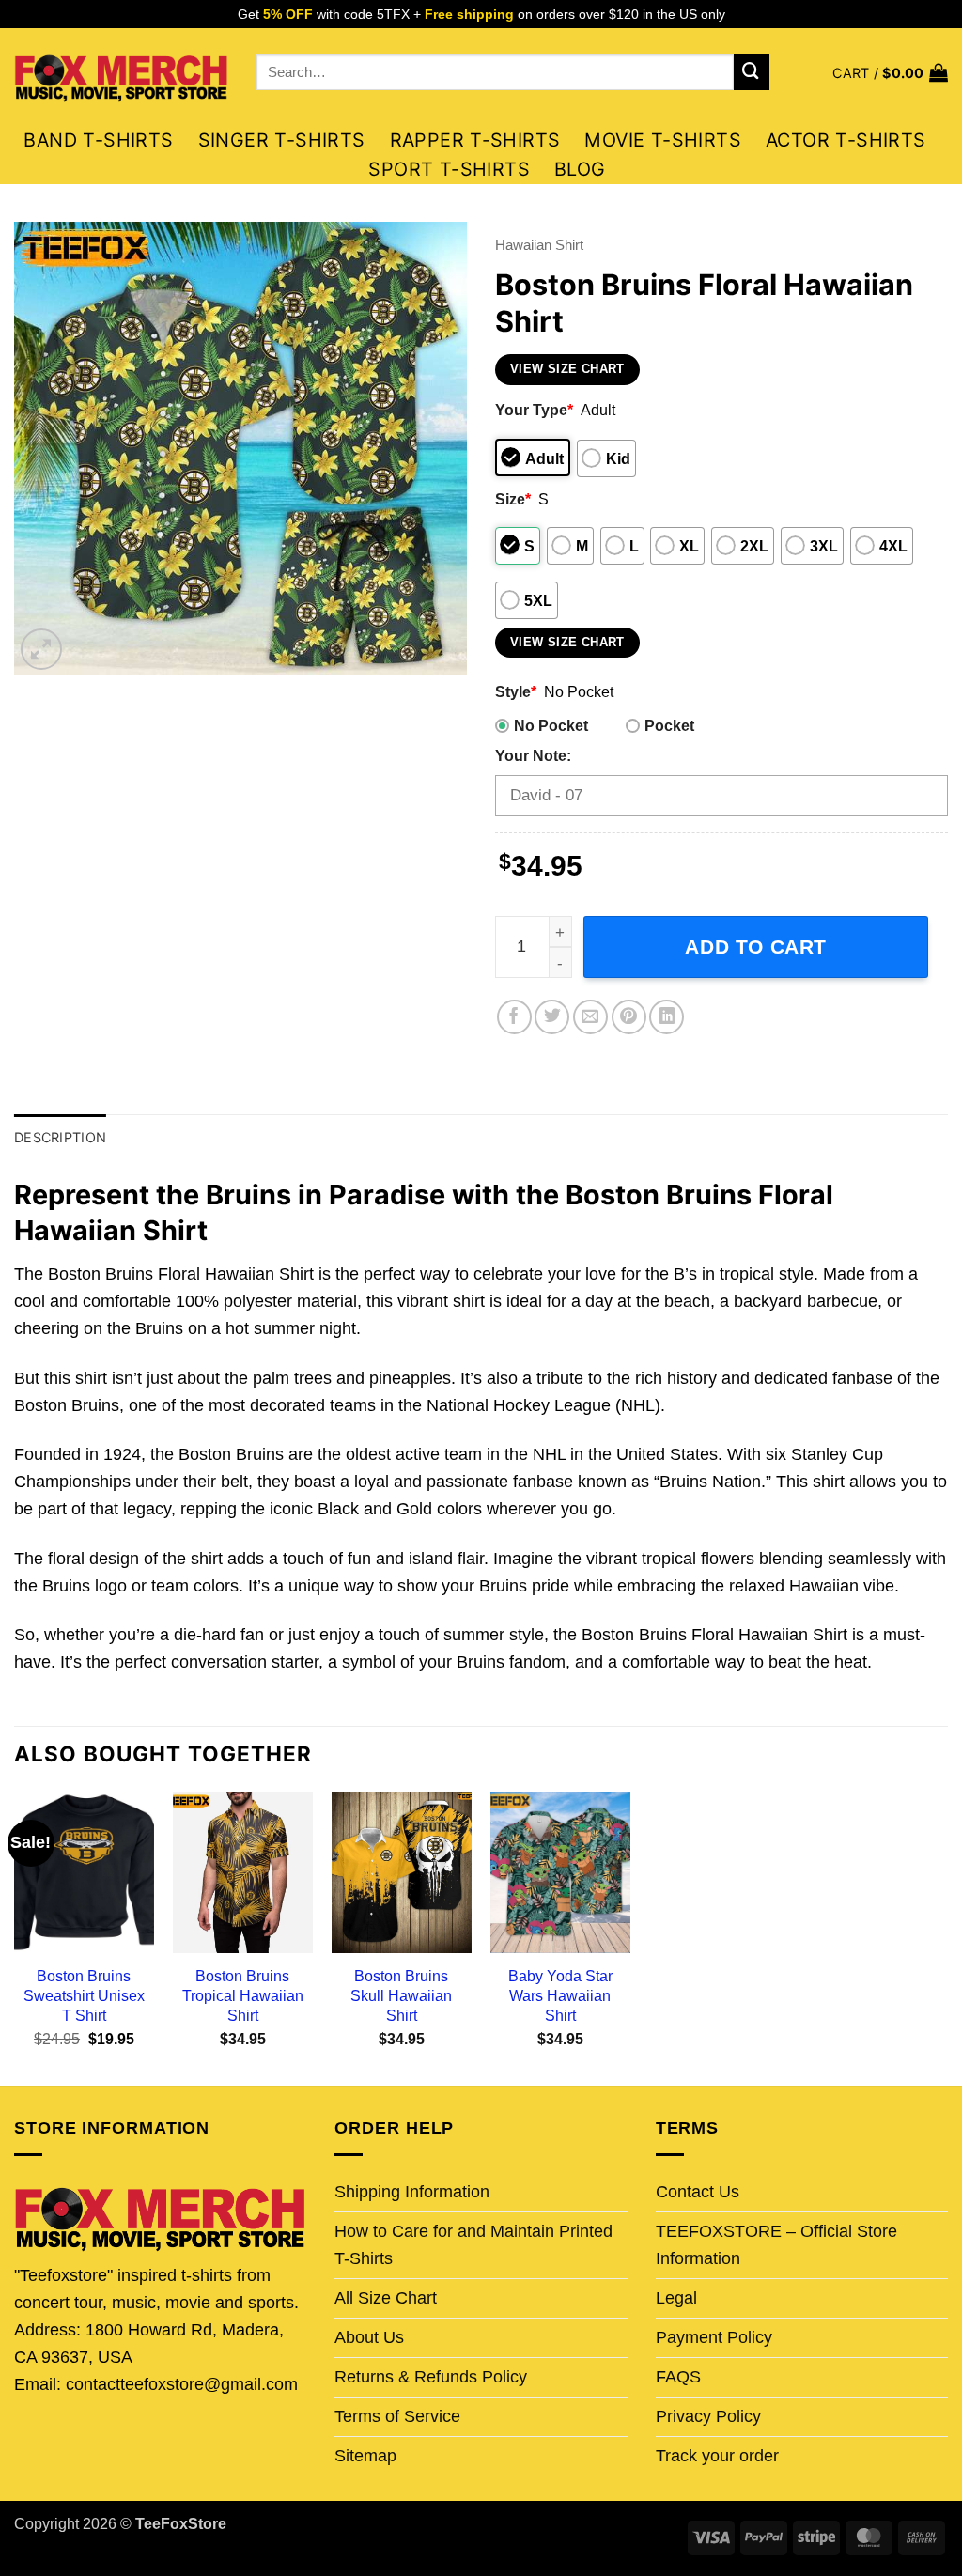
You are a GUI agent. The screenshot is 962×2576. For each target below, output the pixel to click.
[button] (890, 73)
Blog (580, 169)
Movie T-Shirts (663, 140)
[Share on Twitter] (552, 1017)
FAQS (678, 2377)
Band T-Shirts (98, 140)
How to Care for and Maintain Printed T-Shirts (473, 2245)
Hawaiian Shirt (539, 245)
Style (516, 691)
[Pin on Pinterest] (629, 1017)
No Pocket (551, 725)
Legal (676, 2298)
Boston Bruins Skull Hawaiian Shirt (401, 1995)
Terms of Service (397, 2416)
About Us (369, 2337)
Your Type (534, 410)
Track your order (717, 2456)
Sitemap (365, 2456)
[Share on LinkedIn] (667, 1017)
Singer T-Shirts (282, 140)
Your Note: (533, 755)
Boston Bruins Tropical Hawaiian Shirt (243, 1995)
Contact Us (698, 2192)
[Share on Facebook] (514, 1017)
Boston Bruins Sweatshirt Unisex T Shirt (84, 1995)
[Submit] (752, 72)
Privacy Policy (708, 2416)
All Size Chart (386, 2298)
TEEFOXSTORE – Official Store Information (776, 2245)
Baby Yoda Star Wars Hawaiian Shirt (560, 1995)
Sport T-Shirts (449, 169)
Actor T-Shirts (846, 140)
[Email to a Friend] (590, 1017)
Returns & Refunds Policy (431, 2377)
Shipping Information (412, 2192)
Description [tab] (60, 1137)
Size (513, 499)
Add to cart (756, 947)
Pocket (669, 725)
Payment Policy (714, 2337)
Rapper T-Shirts (475, 140)
